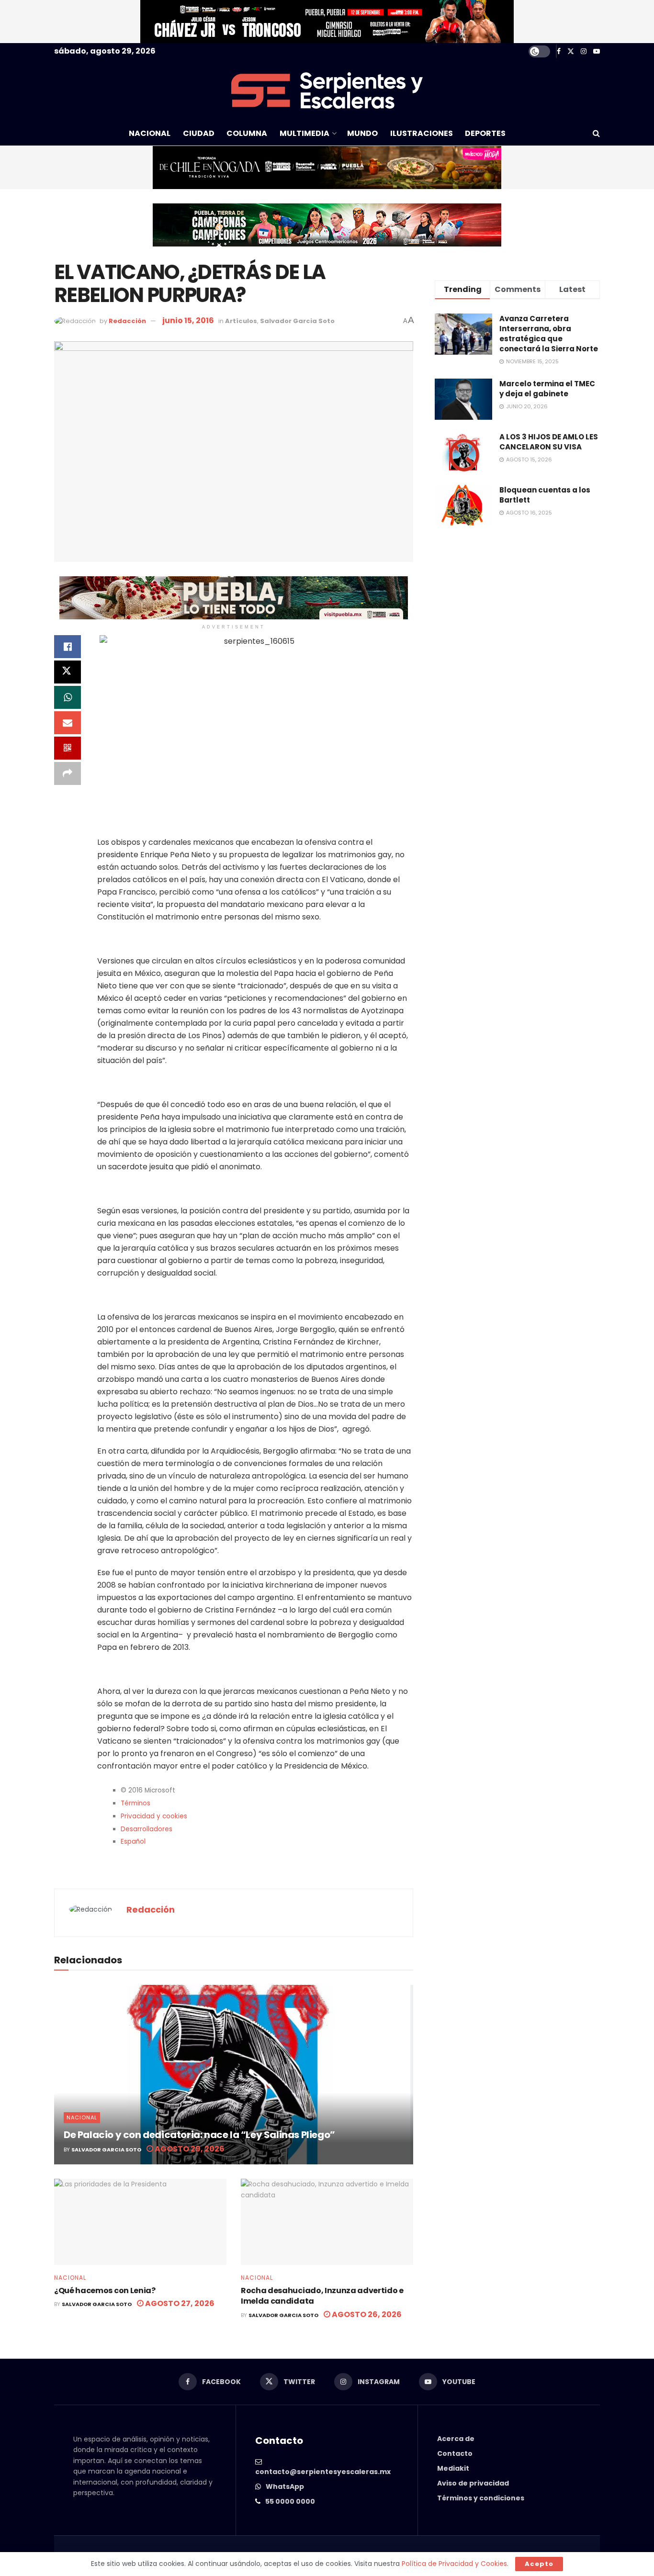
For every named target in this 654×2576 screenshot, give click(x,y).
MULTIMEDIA (304, 133)
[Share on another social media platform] (68, 773)
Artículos (241, 321)
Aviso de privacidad (473, 2483)
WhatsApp (285, 2486)
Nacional (82, 2117)
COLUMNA (247, 133)
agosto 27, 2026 (179, 2303)
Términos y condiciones (481, 2498)
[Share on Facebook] (68, 647)
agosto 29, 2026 (189, 2149)
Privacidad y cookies (154, 1816)
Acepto (539, 2564)
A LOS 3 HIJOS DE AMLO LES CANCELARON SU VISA (549, 442)
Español (133, 1842)
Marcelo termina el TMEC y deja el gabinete (547, 389)
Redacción (127, 321)
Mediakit (453, 2468)
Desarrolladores (147, 1829)
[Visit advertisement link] (327, 22)
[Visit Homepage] (327, 90)
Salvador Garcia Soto (297, 321)
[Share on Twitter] (68, 672)
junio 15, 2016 (188, 320)
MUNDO (362, 133)
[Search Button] (596, 134)
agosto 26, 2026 (366, 2314)
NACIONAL (150, 133)
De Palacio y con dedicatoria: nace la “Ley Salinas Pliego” (199, 2135)
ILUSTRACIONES (422, 133)
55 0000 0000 (290, 2501)
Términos (135, 1803)
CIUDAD (199, 133)
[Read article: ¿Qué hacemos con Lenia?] (140, 2222)
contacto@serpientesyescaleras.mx (323, 2472)
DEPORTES (485, 133)
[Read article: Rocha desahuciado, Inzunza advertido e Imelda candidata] (327, 2222)
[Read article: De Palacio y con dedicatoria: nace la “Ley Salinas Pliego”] (234, 2075)
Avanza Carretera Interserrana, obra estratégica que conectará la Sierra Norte (549, 334)
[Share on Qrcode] (68, 748)
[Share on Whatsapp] (68, 697)
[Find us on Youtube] (597, 51)
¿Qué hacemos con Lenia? (105, 2290)
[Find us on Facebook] (559, 51)
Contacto (455, 2453)
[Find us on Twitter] (571, 51)
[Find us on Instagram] (584, 51)
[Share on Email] (68, 723)
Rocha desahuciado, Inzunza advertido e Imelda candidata (322, 2296)
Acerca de (456, 2439)
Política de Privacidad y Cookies (454, 2564)
